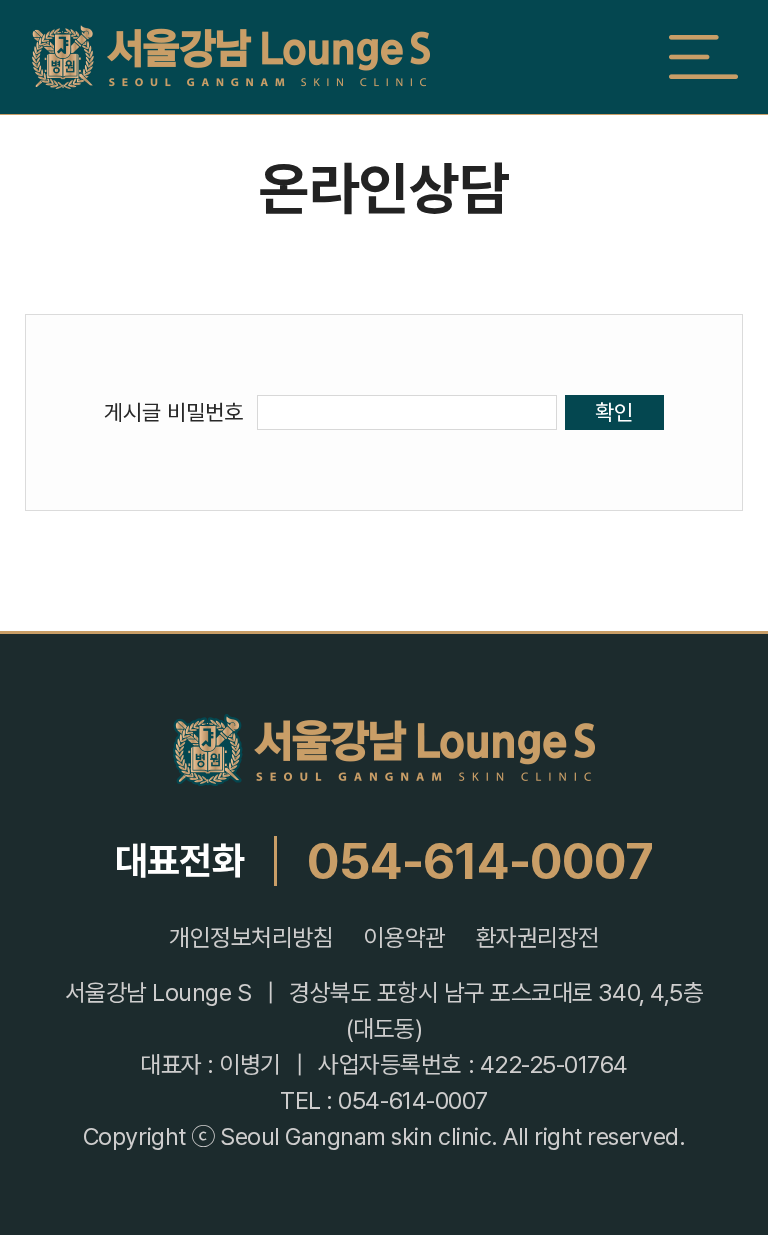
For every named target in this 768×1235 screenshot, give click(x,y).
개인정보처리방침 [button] (251, 938)
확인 (614, 412)
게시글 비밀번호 (173, 412)
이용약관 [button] (404, 938)
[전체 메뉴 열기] (703, 57)
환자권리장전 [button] (537, 938)
